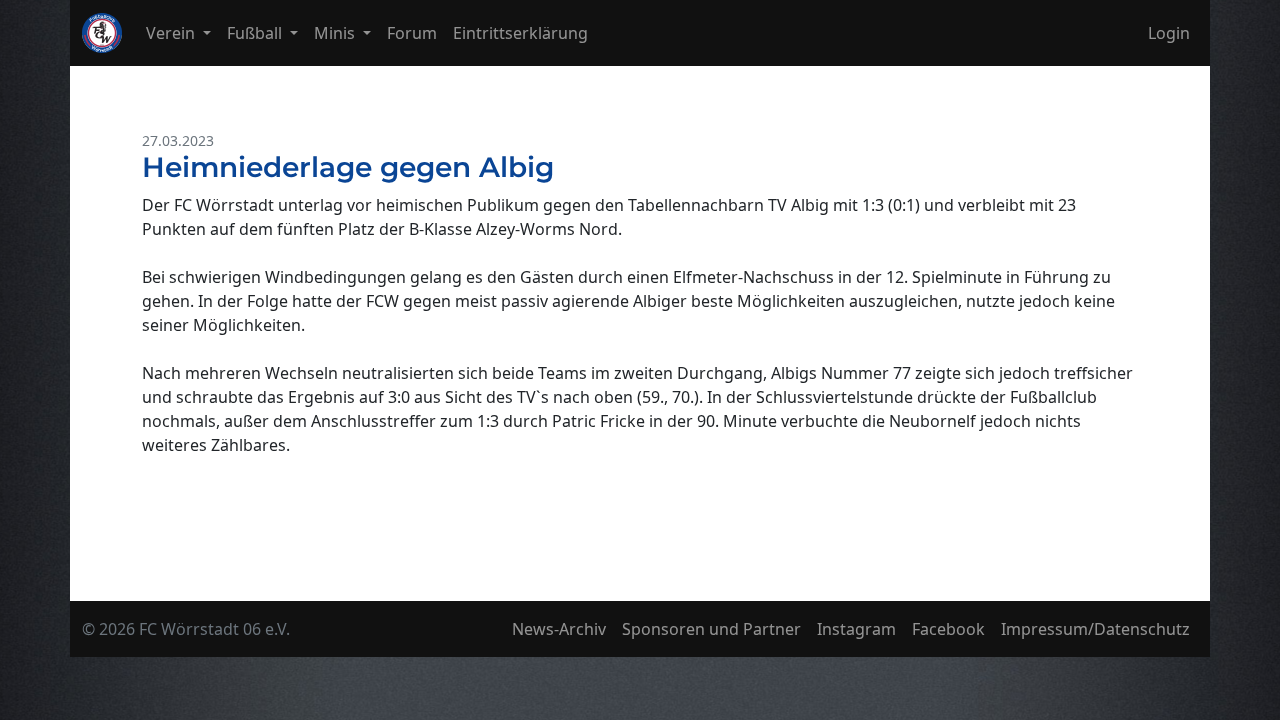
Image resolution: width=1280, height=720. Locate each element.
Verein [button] (172, 33)
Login (1169, 33)
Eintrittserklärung (520, 33)
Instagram (856, 629)
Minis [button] (336, 33)
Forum (412, 33)
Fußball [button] (256, 33)
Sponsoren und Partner (711, 629)
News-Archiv (559, 629)
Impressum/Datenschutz (1095, 629)
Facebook (948, 629)
